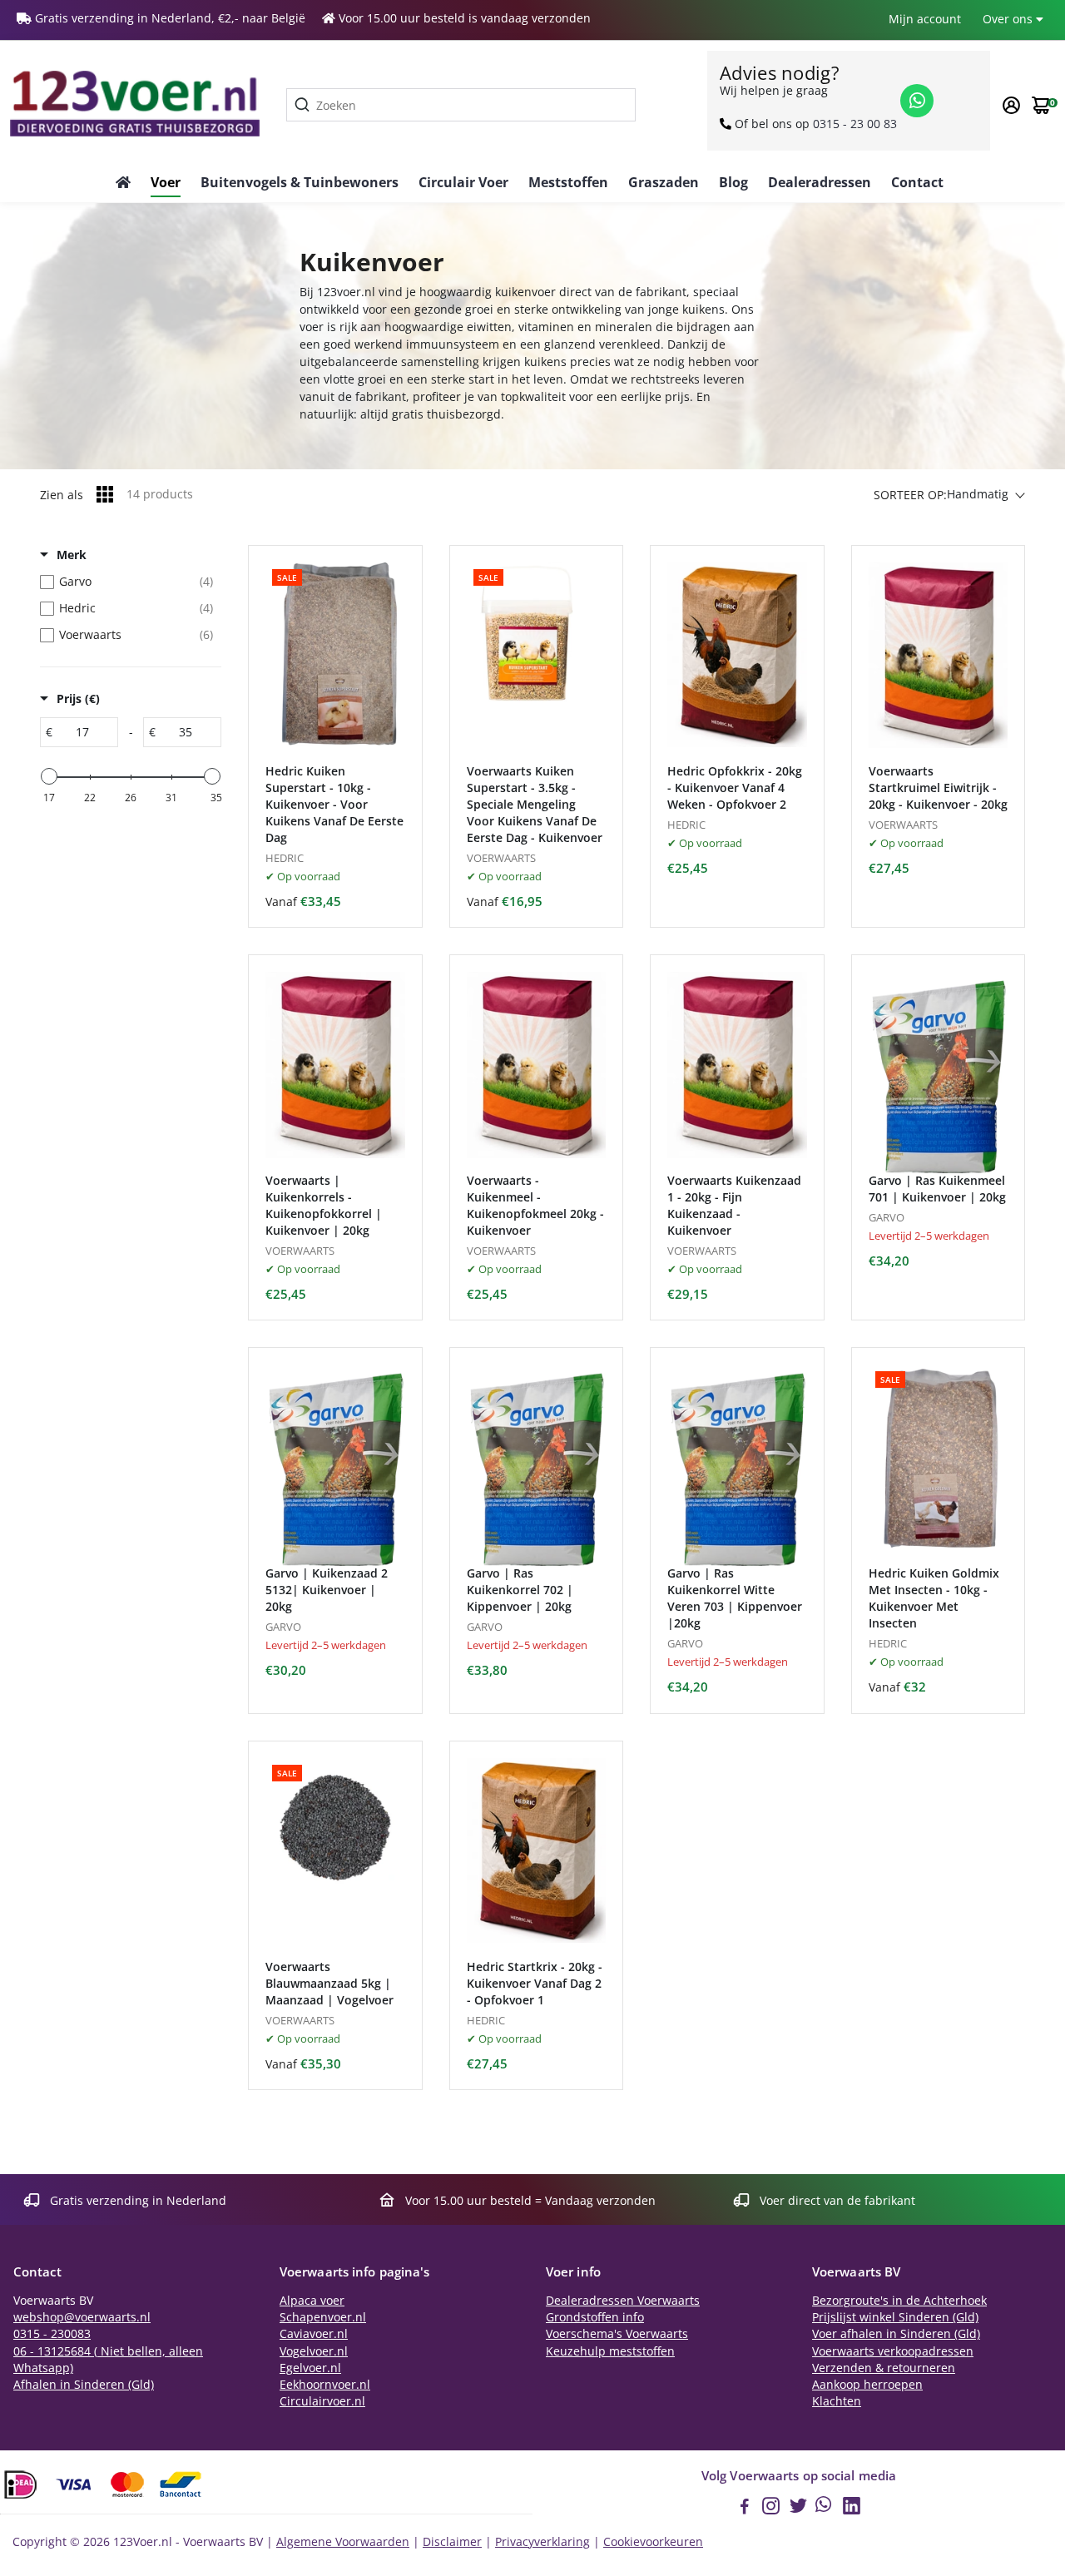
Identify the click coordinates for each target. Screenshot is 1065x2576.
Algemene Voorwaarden (343, 2542)
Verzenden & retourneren (884, 2368)
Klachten (837, 2401)
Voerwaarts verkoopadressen (893, 2351)
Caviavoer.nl (314, 2334)
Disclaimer (452, 2542)
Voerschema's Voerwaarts (617, 2334)
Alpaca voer (312, 2301)
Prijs (78, 698)
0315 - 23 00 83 (855, 124)
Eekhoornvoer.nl (325, 2385)
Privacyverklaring (542, 2542)
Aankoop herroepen (867, 2385)
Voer (166, 182)
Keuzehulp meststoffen (610, 2351)
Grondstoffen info (595, 2317)
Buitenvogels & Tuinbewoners (300, 182)
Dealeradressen (820, 182)
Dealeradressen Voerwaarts (623, 2301)
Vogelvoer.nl (314, 2351)
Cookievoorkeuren (653, 2542)
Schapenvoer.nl (323, 2317)
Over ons (1009, 19)
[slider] (49, 776)
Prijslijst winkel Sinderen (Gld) (895, 2317)
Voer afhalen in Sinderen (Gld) (896, 2334)
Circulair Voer (463, 182)
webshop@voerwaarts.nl (82, 2317)
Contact (917, 182)
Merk (72, 555)
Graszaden (664, 182)
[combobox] (461, 105)
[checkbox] (126, 582)
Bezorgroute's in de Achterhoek (899, 2301)
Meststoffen (568, 182)
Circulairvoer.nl (322, 2401)
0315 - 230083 (52, 2334)
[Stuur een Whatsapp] (917, 101)
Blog (733, 182)
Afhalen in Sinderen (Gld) (84, 2385)
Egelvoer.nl (310, 2368)
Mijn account (925, 19)
